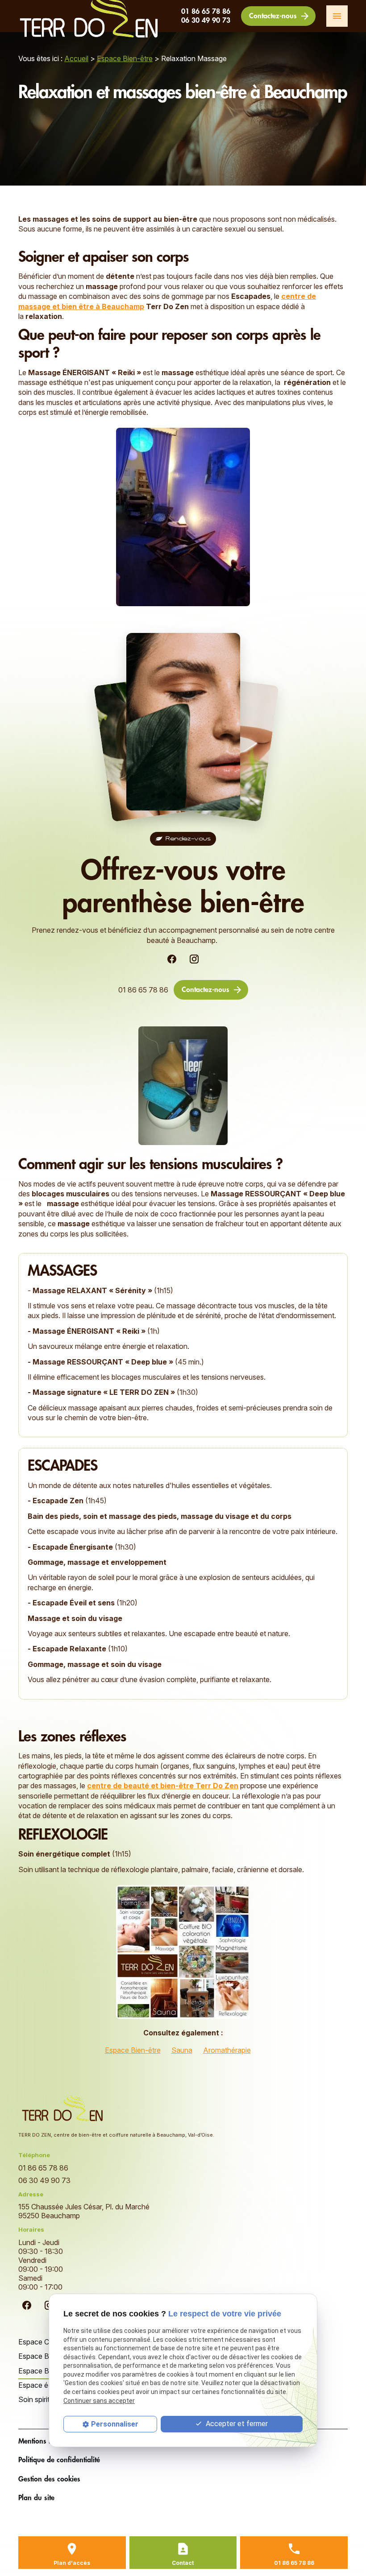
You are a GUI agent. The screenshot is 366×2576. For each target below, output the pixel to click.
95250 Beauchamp (86, 2211)
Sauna (182, 2050)
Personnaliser (115, 2424)
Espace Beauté (43, 2356)
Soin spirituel (39, 2399)
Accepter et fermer (236, 2424)
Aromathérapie (227, 2050)
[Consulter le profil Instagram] (194, 959)
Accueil (76, 58)
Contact (183, 2563)
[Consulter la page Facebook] (172, 959)
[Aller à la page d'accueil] (63, 2109)
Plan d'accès (72, 2563)
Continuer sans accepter (99, 2401)
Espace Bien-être (125, 58)
